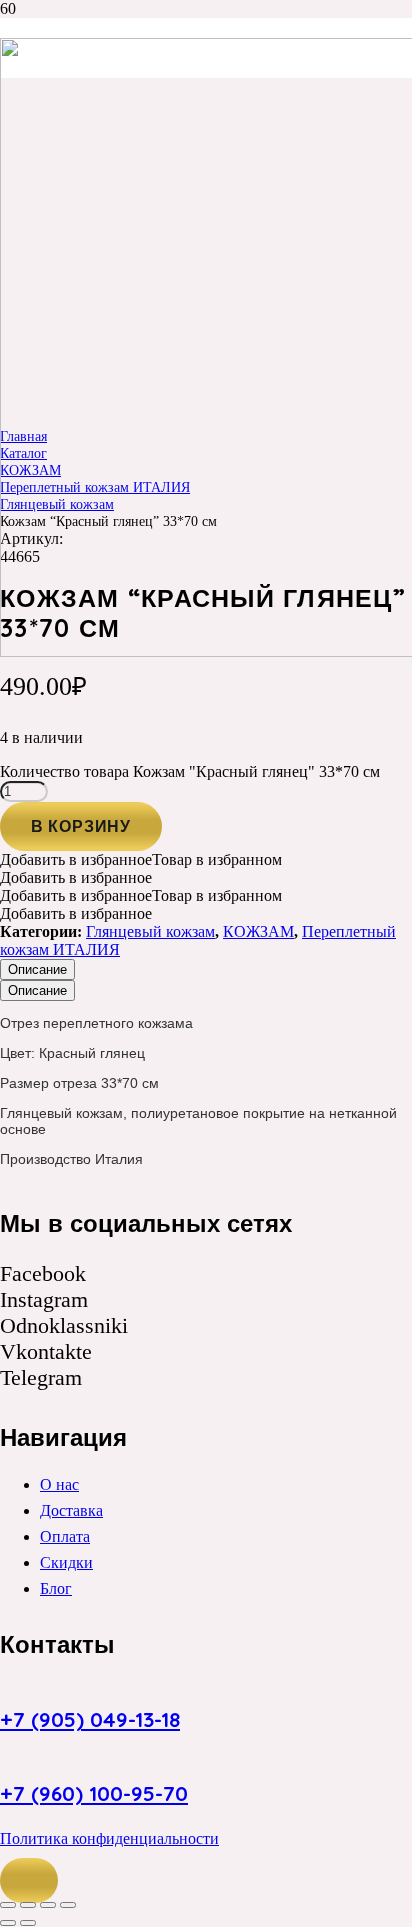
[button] (29, 1881)
